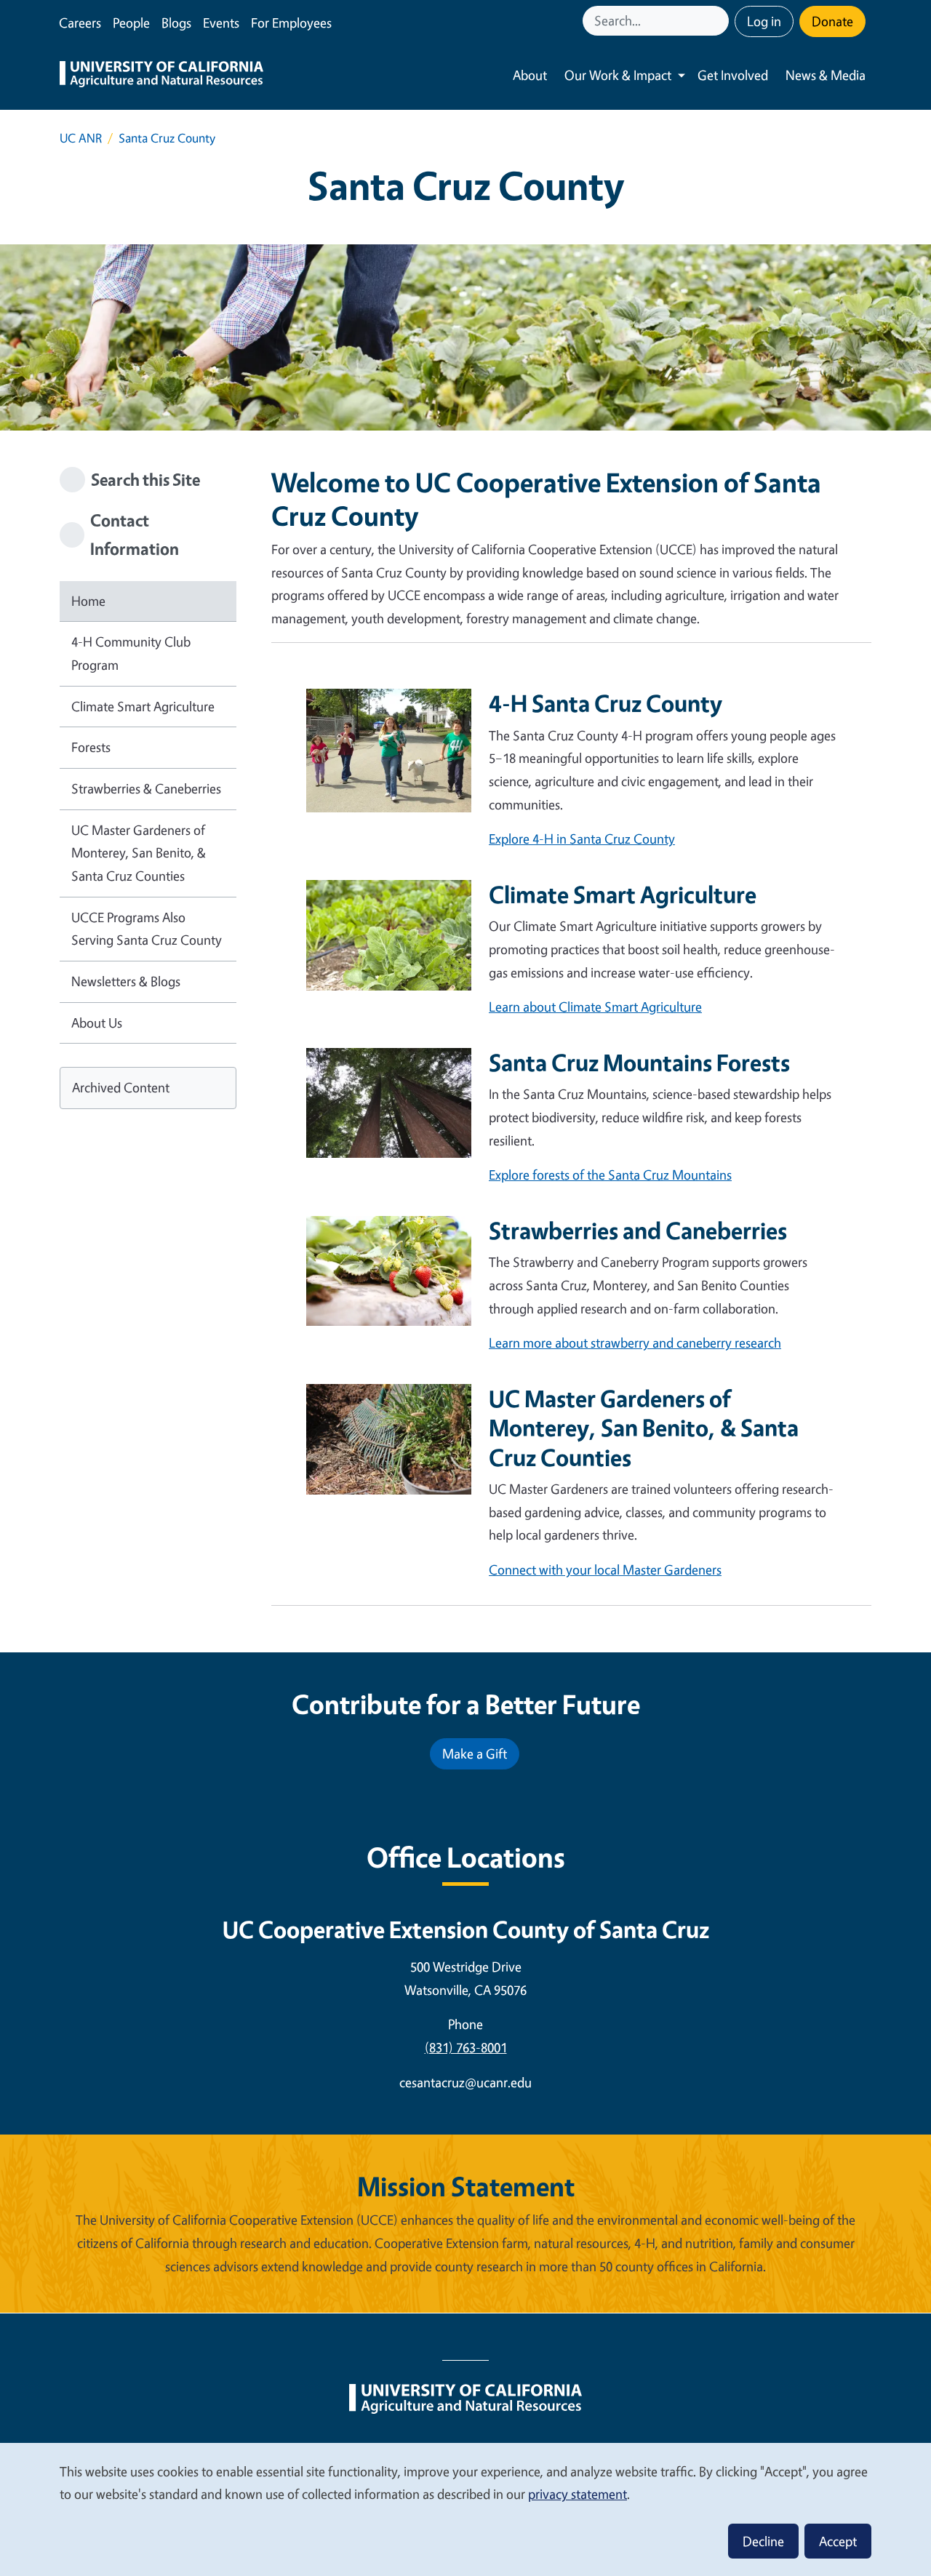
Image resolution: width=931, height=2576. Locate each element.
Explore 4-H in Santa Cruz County (582, 839)
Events (221, 23)
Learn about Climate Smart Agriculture (595, 1007)
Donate (832, 21)
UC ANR (81, 138)
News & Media (826, 75)
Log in (764, 21)
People (131, 23)
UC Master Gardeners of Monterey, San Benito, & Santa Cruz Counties (139, 853)
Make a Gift (475, 1753)
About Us (97, 1023)
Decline (763, 2541)
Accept (838, 2541)
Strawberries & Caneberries (146, 788)
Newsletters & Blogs (126, 981)
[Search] (719, 21)
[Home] (161, 76)
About (530, 75)
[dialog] (465, 2509)
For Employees (291, 23)
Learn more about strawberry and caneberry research (635, 1343)
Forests (91, 747)
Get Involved (733, 75)
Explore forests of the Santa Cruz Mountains (610, 1175)
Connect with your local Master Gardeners (605, 1569)
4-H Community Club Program (131, 653)
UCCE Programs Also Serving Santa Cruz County (147, 929)
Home (88, 601)
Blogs (176, 23)
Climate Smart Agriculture (143, 706)
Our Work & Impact (618, 75)
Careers (80, 23)
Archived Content (121, 1087)
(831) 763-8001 (466, 2047)
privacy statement (578, 2494)
